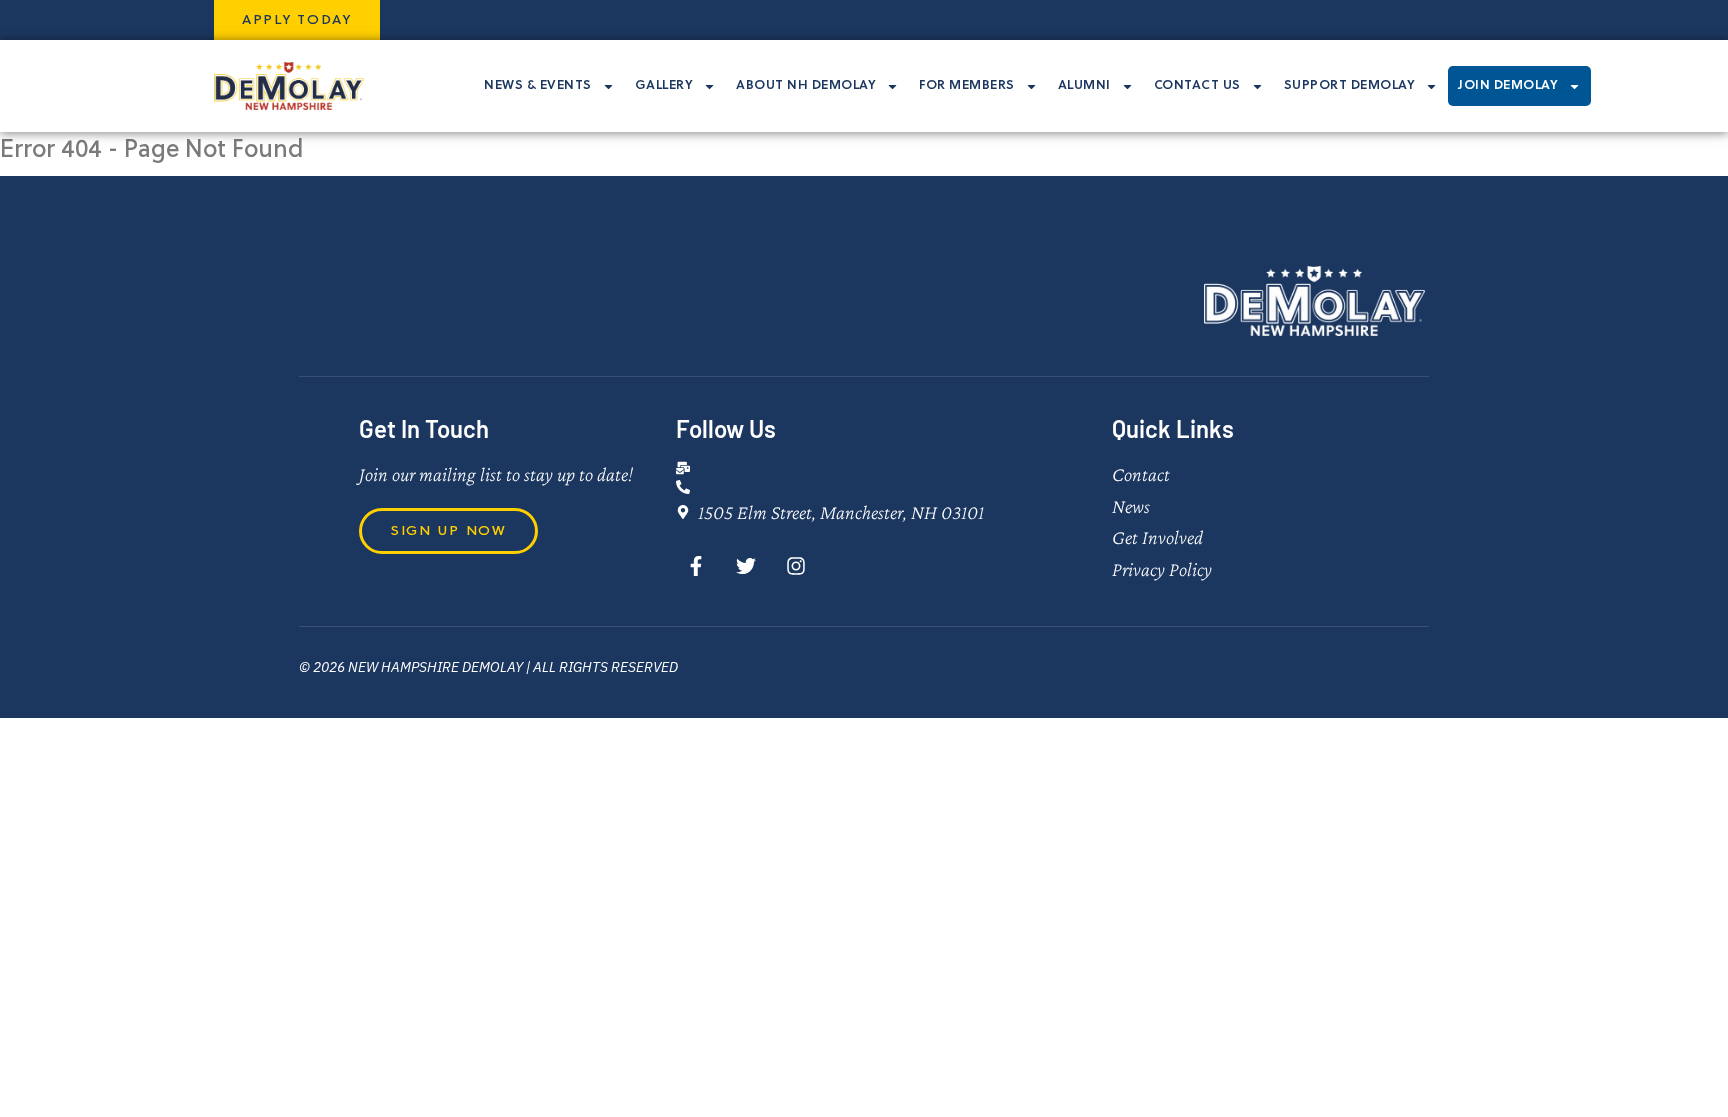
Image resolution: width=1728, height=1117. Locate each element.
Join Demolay (1508, 85)
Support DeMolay (1350, 85)
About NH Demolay (806, 85)
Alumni (1084, 85)
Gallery (664, 85)
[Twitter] (746, 566)
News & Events (538, 85)
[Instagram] (796, 566)
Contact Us (1197, 85)
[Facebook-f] (696, 566)
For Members (967, 85)
